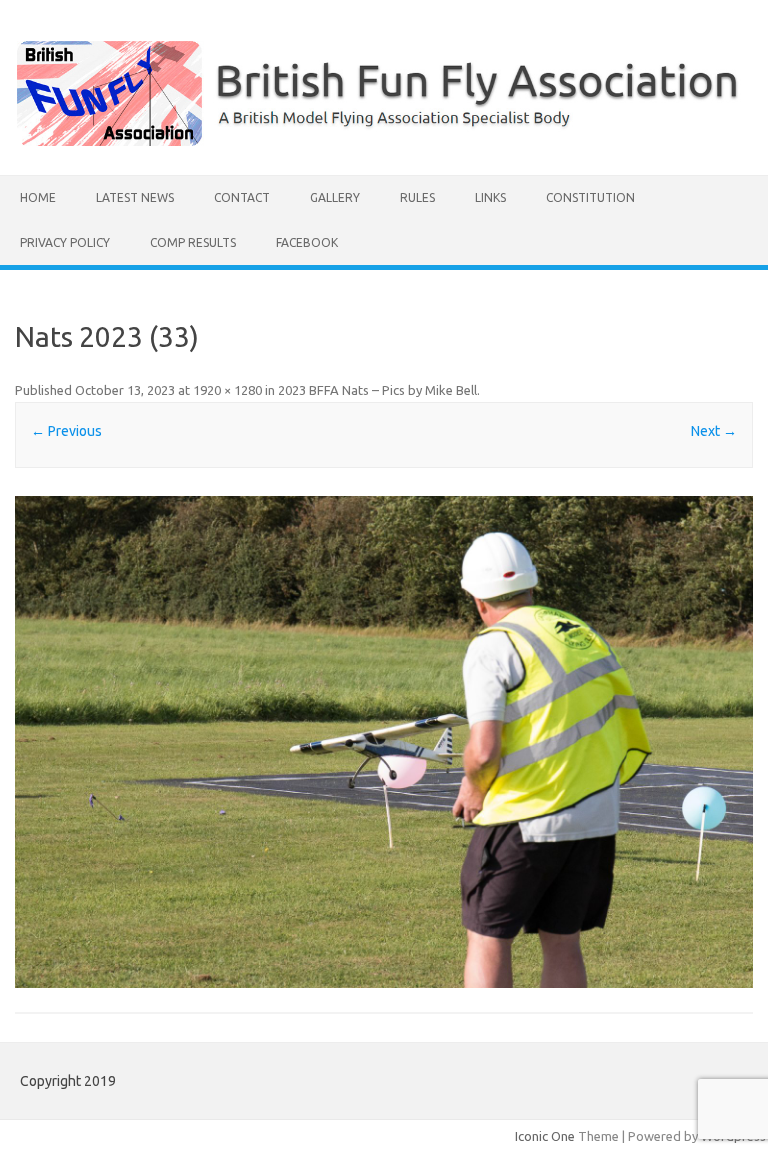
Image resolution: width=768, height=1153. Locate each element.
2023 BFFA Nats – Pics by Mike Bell (377, 390)
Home (38, 197)
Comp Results (193, 242)
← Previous (66, 431)
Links (490, 197)
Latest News (135, 197)
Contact (242, 197)
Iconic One (545, 1136)
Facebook (307, 242)
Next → (714, 431)
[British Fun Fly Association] (384, 141)
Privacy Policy (65, 242)
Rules (417, 197)
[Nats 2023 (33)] (383, 742)
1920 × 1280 (227, 390)
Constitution (590, 197)
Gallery (335, 197)
